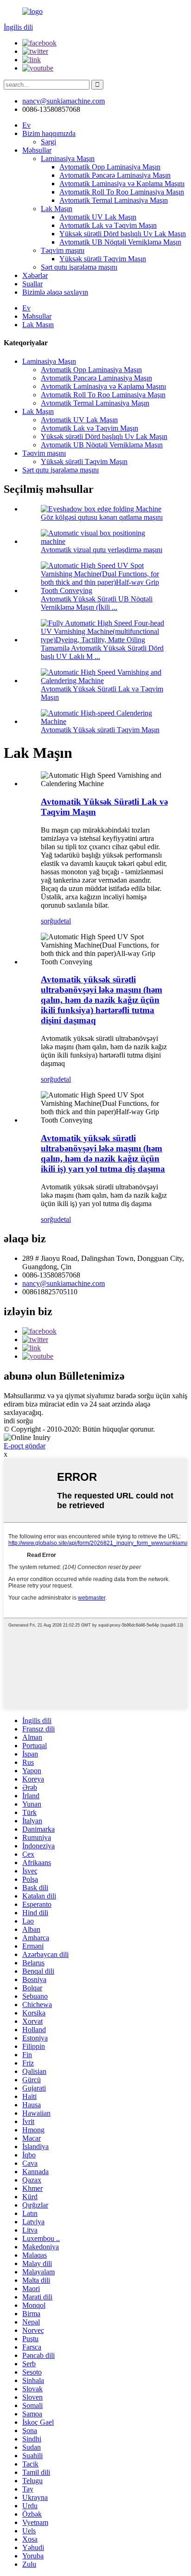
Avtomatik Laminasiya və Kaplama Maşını (122, 184)
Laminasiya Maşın (68, 158)
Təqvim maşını (63, 250)
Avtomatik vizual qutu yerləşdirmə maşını (102, 550)
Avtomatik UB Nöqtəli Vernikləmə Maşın (120, 242)
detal (64, 921)
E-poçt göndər (25, 1446)
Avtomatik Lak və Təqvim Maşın (108, 225)
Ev (26, 125)
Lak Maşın (57, 209)
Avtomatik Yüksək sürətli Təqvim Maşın (100, 730)
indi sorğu (18, 1421)
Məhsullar (37, 150)
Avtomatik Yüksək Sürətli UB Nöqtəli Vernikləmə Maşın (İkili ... (97, 603)
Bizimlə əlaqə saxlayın (55, 292)
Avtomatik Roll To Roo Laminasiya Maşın (122, 192)
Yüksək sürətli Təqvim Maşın (103, 259)
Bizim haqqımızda (49, 133)
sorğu (49, 921)
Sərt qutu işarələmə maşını (79, 267)
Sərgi (48, 142)
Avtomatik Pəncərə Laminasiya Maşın (115, 175)
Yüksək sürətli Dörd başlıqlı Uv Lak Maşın (123, 234)
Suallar (32, 284)
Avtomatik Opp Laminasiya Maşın (110, 167)
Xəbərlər (35, 275)
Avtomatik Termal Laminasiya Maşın (114, 200)
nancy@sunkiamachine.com (64, 101)
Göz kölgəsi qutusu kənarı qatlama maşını (102, 517)
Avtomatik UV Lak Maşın (98, 217)
